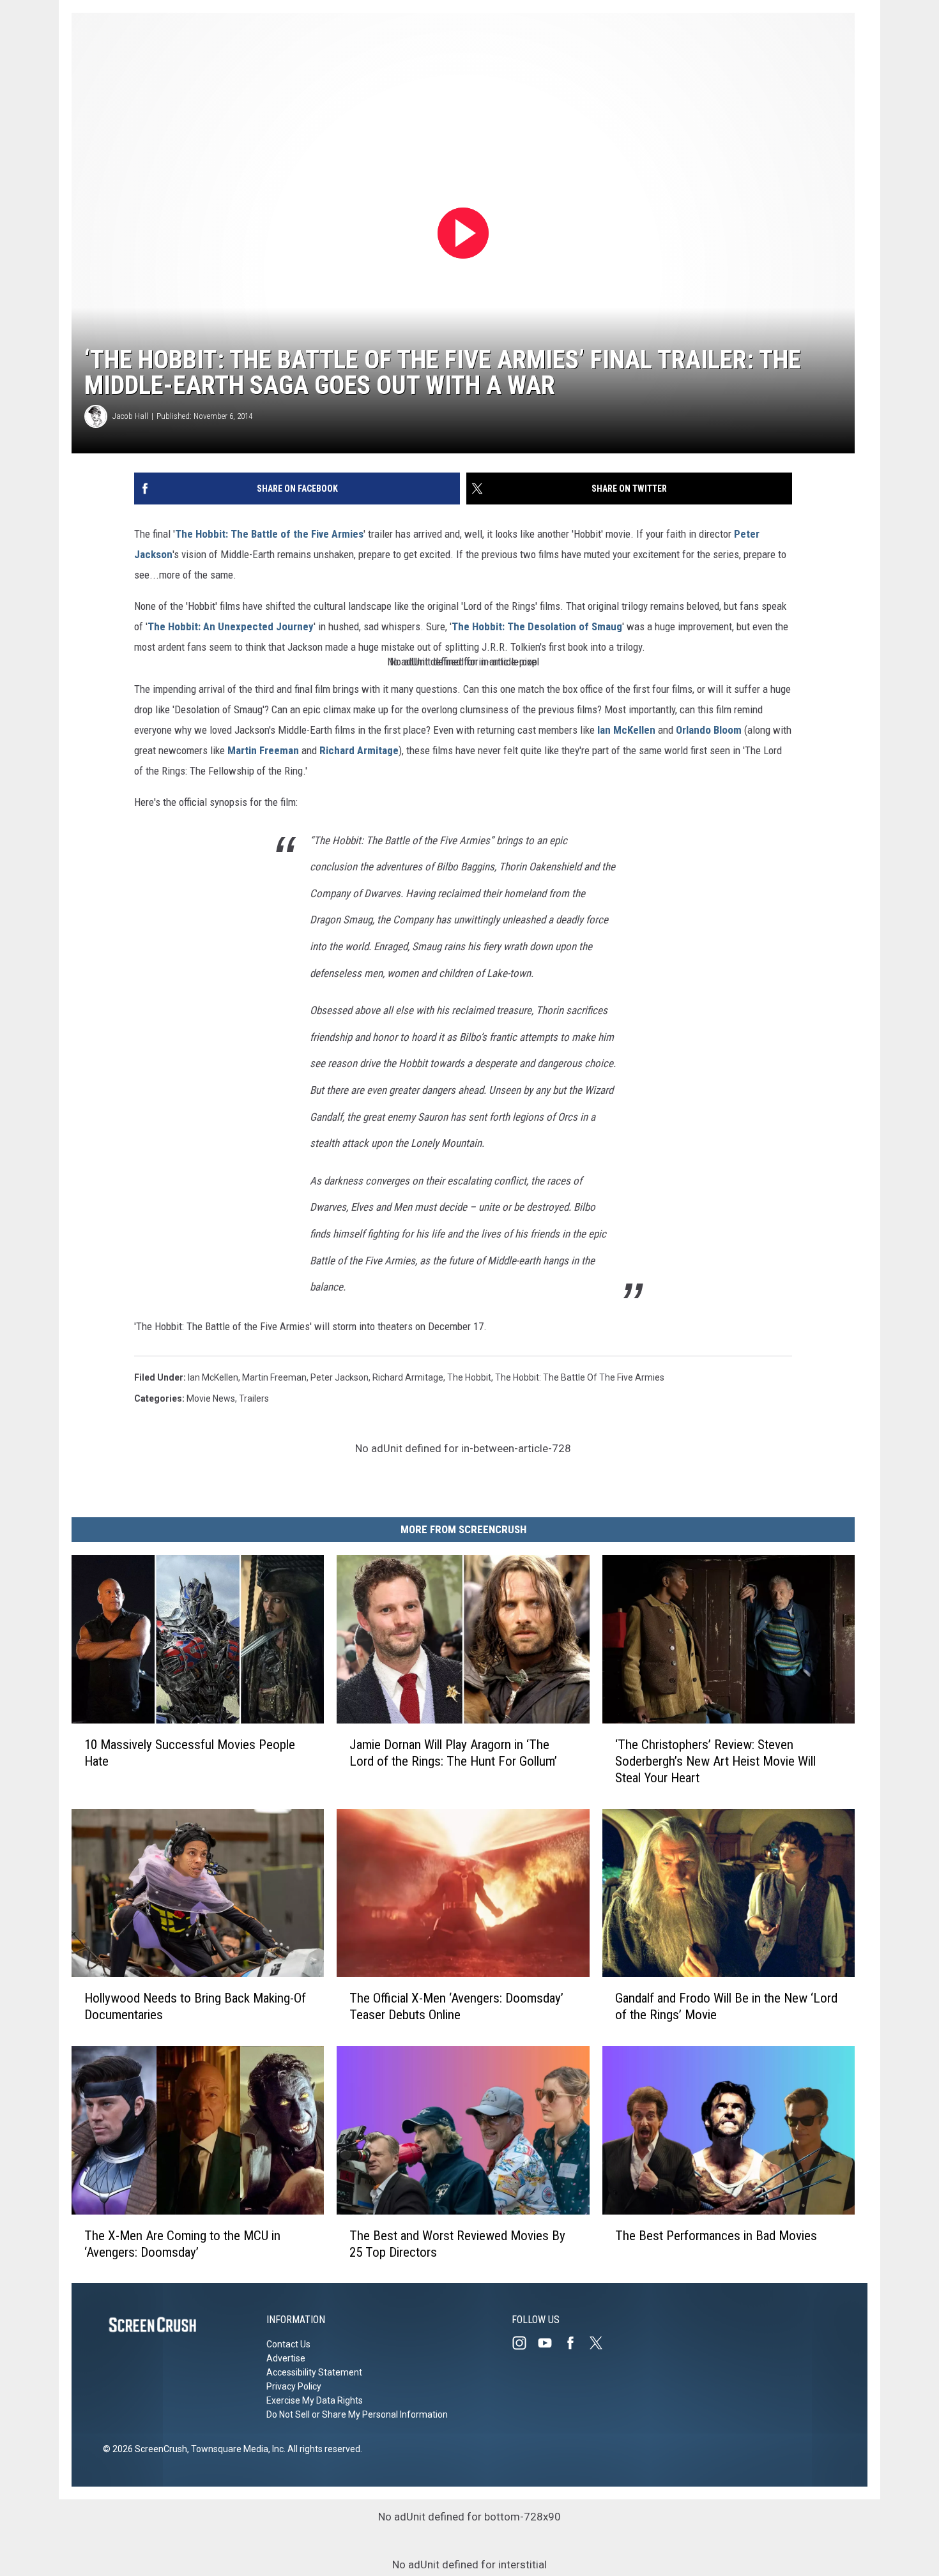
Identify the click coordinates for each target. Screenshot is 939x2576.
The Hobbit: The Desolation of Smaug (537, 626)
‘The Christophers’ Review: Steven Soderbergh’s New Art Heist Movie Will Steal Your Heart (715, 1761)
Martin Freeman (263, 750)
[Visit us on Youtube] (550, 2343)
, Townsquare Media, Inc (235, 2449)
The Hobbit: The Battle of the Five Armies (269, 534)
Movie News (211, 1398)
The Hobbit (469, 1377)
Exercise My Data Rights (315, 2400)
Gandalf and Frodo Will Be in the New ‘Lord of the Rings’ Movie (726, 2006)
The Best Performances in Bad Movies (716, 2235)
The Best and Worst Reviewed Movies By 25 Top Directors (457, 2243)
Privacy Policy (294, 2386)
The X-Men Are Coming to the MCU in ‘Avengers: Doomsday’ (182, 2243)
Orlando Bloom (709, 730)
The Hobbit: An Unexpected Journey (231, 626)
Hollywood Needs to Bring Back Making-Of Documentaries (195, 2006)
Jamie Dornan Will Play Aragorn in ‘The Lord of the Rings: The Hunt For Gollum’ (453, 1752)
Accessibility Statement (314, 2372)
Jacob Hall (130, 416)
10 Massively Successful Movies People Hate (190, 1752)
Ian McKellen (626, 730)
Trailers (254, 1398)
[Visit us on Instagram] (524, 2343)
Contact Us (288, 2344)
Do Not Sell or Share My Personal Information (357, 2414)
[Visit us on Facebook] (576, 2343)
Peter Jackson (340, 1377)
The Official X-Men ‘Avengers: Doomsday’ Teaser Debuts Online (456, 2006)
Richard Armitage (359, 750)
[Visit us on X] (601, 2343)
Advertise (286, 2358)
